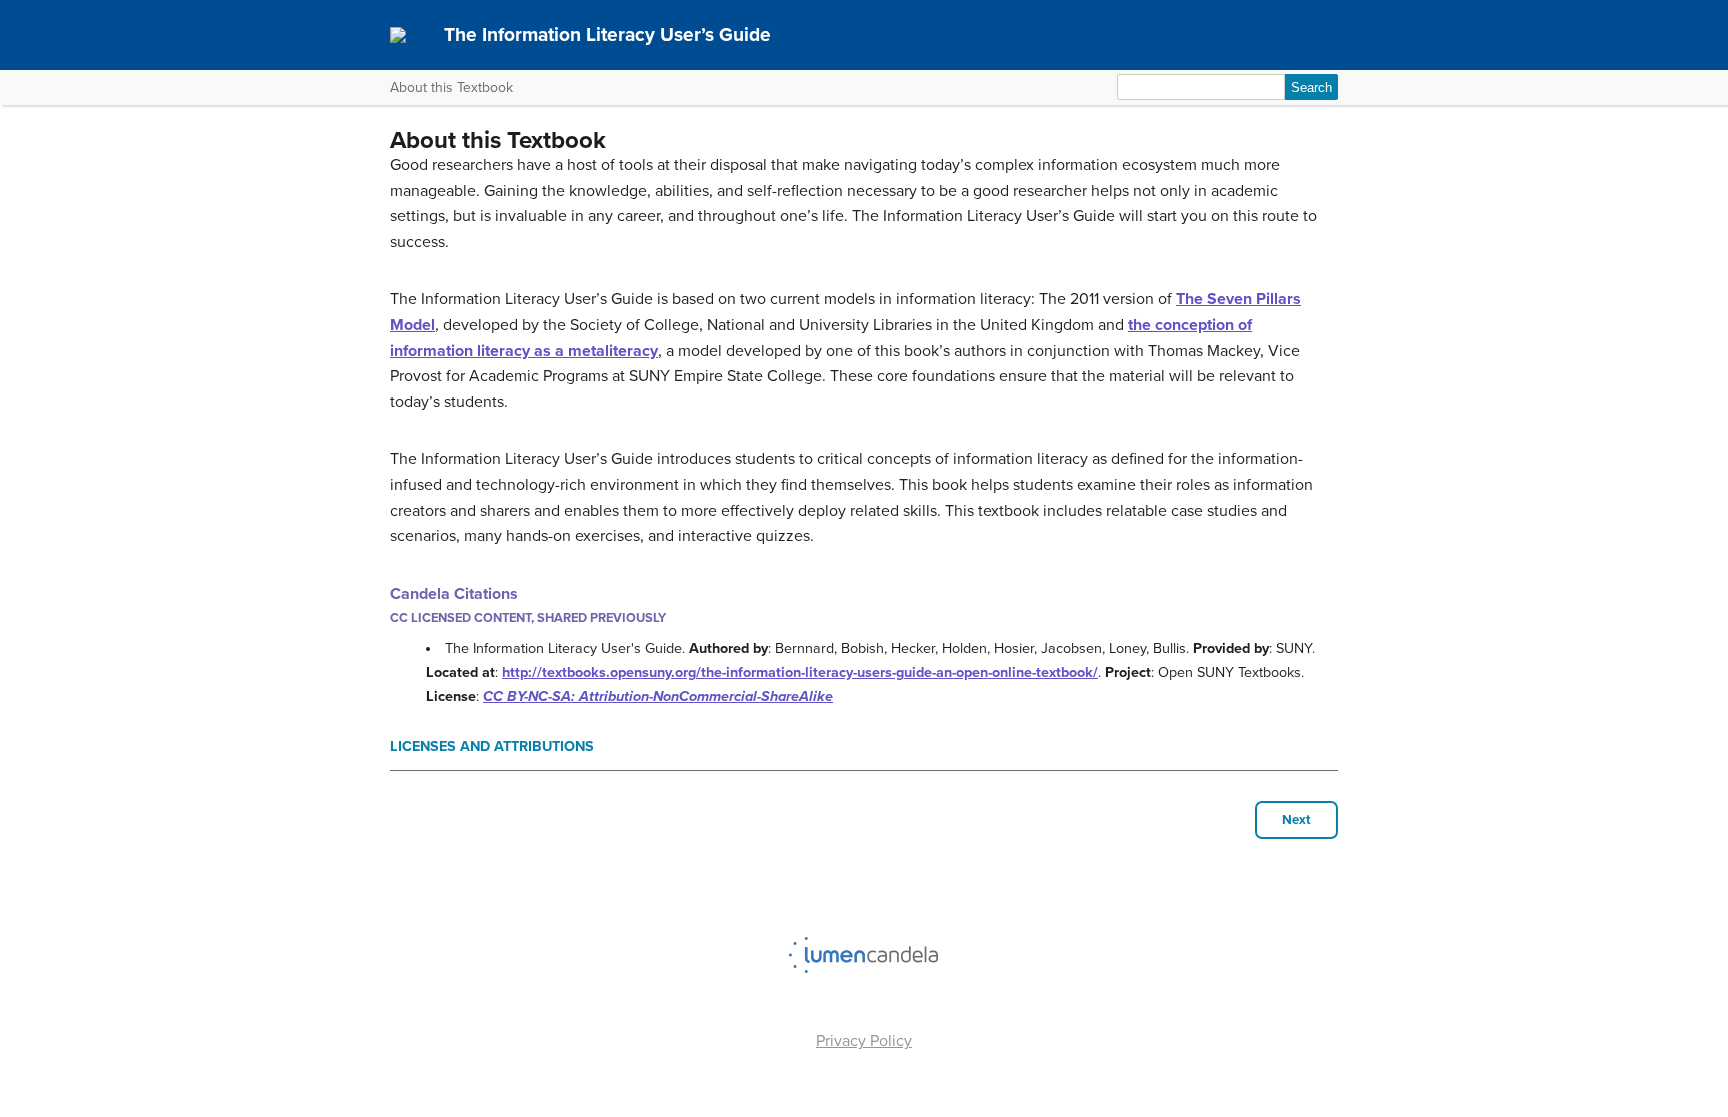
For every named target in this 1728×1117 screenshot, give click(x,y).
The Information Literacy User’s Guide (607, 34)
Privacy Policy (864, 1041)
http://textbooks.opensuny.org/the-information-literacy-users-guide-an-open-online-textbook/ (800, 672)
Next (1296, 820)
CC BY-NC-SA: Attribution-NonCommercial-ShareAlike (658, 696)
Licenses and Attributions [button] (492, 746)
